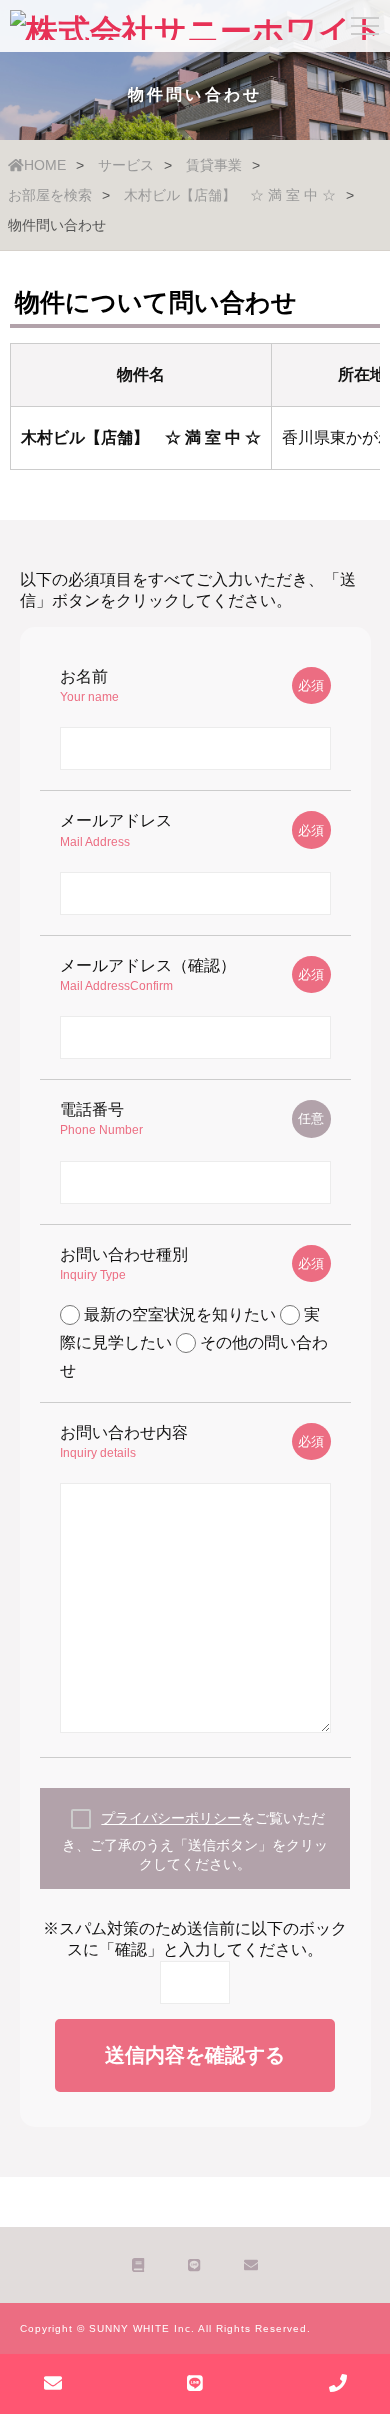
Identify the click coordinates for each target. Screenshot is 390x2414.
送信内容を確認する (195, 2055)
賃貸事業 (214, 165)
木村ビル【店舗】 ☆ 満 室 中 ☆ (230, 195)
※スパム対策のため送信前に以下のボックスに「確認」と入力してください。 (195, 1939)
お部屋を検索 (50, 195)
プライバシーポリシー (171, 1818)
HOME (45, 165)
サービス (126, 165)
